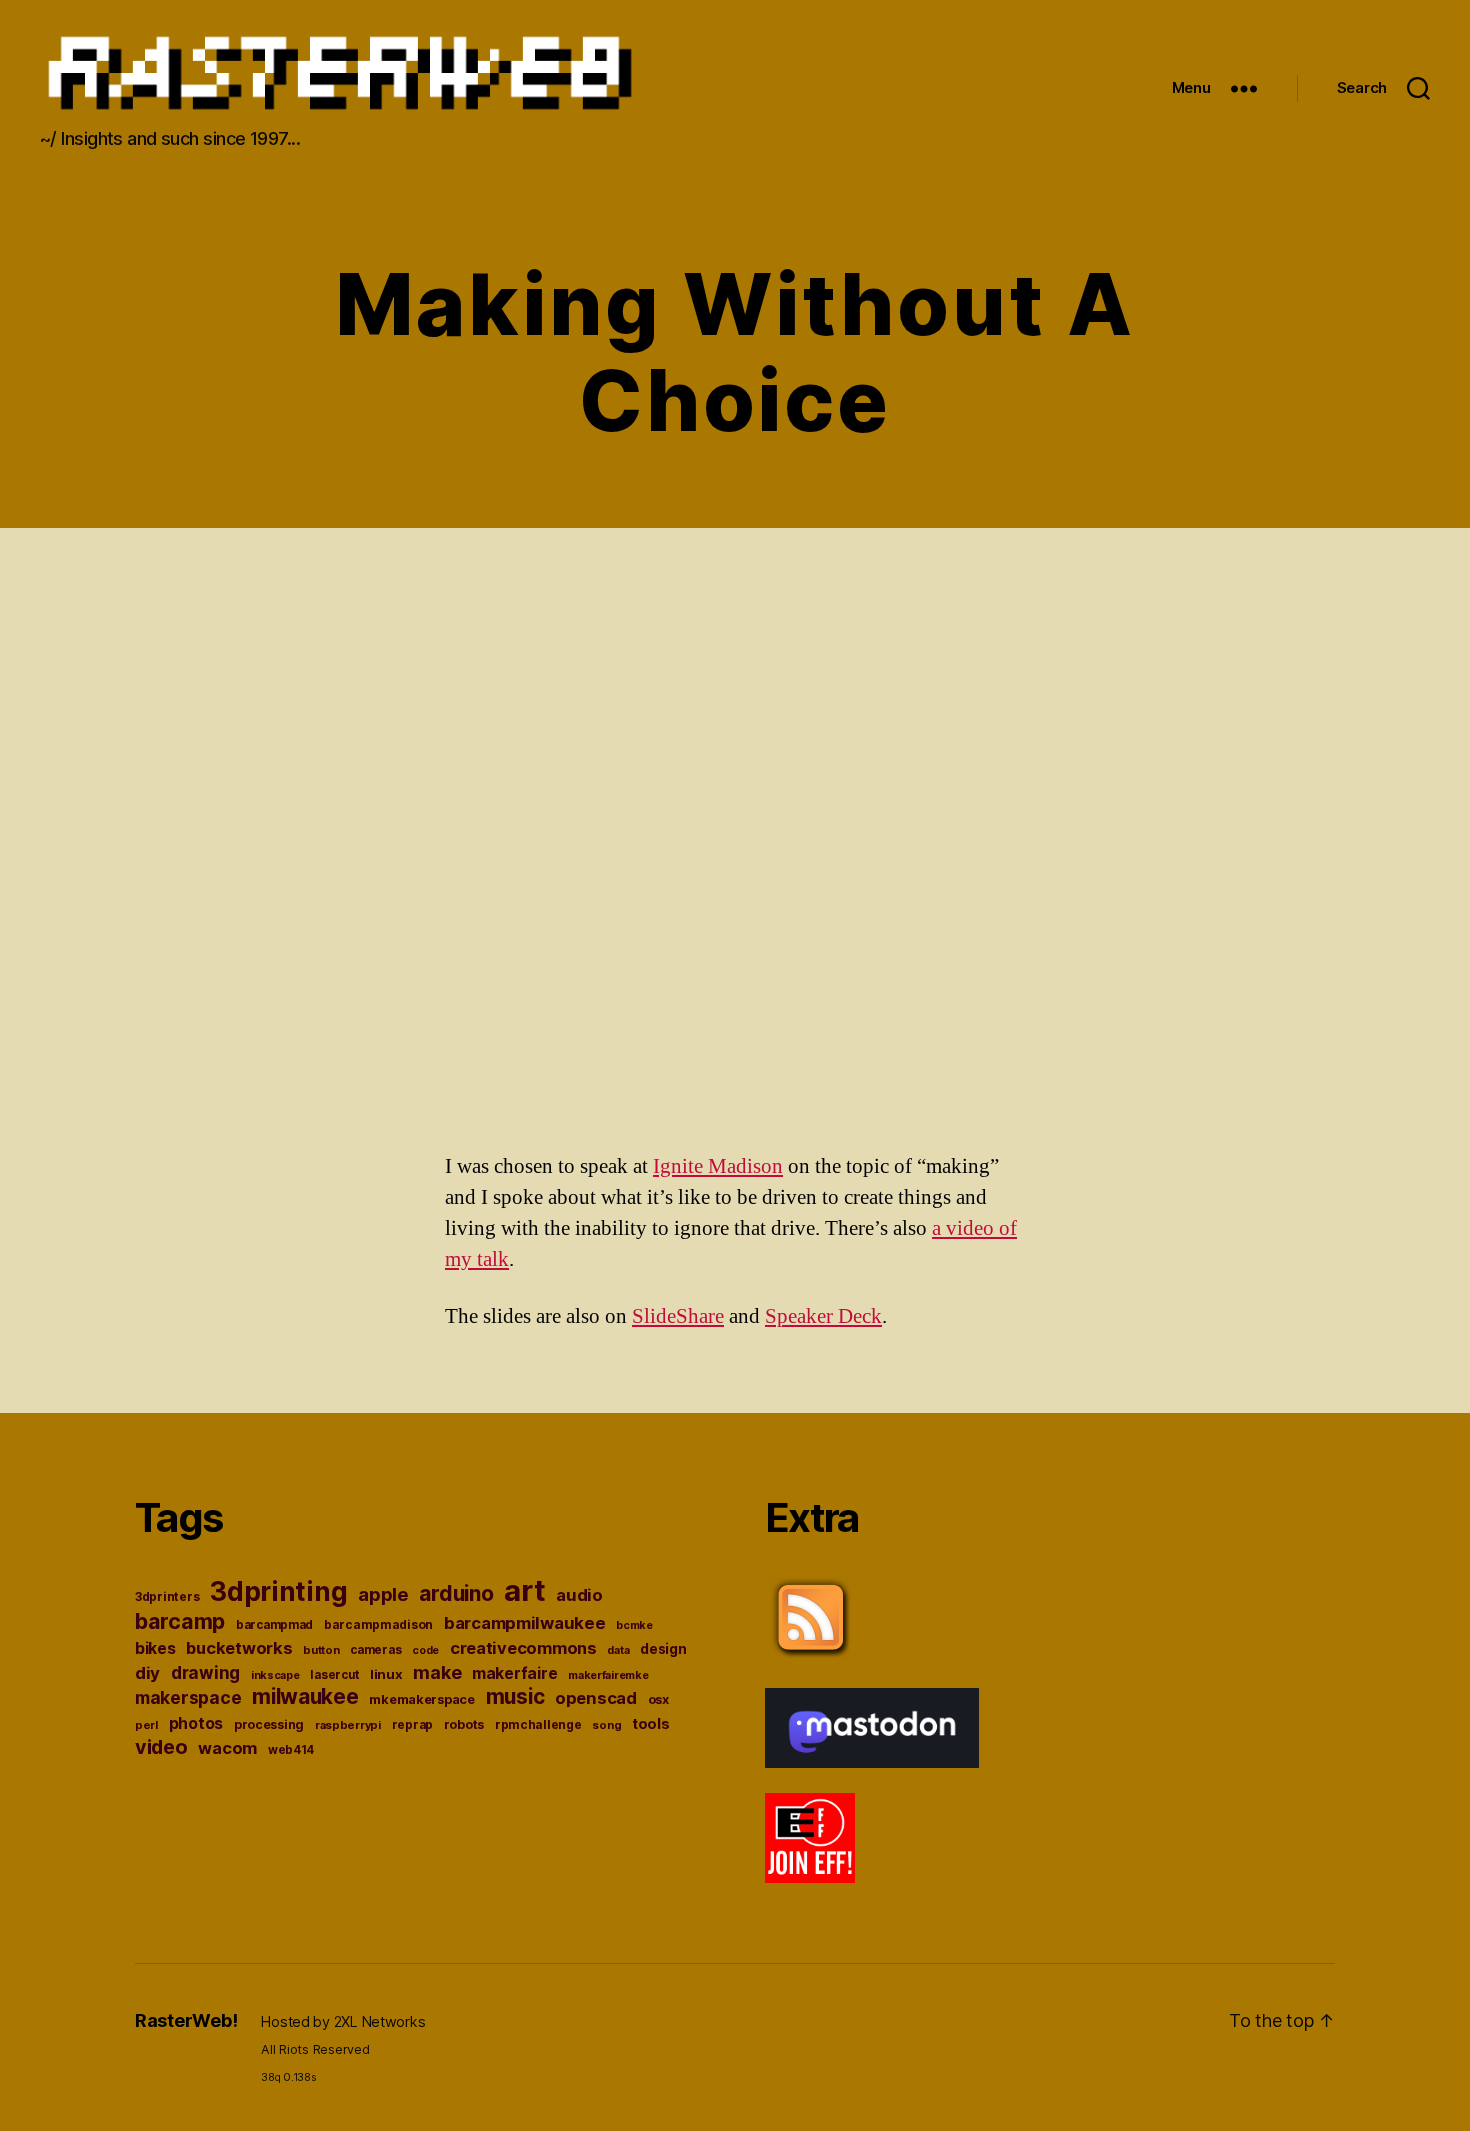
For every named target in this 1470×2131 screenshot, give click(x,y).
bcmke (634, 1625)
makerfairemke (608, 1675)
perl (146, 1725)
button (321, 1650)
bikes (155, 1648)
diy (147, 1673)
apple (383, 1594)
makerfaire (514, 1673)
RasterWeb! (186, 2020)
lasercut (334, 1675)
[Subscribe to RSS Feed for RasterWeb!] (1050, 1618)
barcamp (180, 1621)
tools (651, 1724)
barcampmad (274, 1625)
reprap (412, 1725)
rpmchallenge (538, 1724)
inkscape (275, 1675)
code (425, 1650)
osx (658, 1699)
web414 (291, 1750)
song (606, 1725)
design (663, 1649)
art (524, 1590)
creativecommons (523, 1648)
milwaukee (305, 1696)
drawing (205, 1672)
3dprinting (278, 1591)
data (618, 1650)
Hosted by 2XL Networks (343, 2021)
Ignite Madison (718, 1166)
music (515, 1696)
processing (269, 1724)
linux (386, 1674)
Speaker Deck (823, 1316)
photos (196, 1723)
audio (579, 1595)
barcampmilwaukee (525, 1623)
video (161, 1747)
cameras (375, 1650)
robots (464, 1724)
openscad (596, 1698)
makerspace (188, 1697)
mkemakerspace (422, 1699)
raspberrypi (348, 1725)
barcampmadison (378, 1624)
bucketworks (239, 1648)
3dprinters (167, 1596)
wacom (227, 1748)
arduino (456, 1593)
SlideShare (678, 1316)
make (437, 1672)
